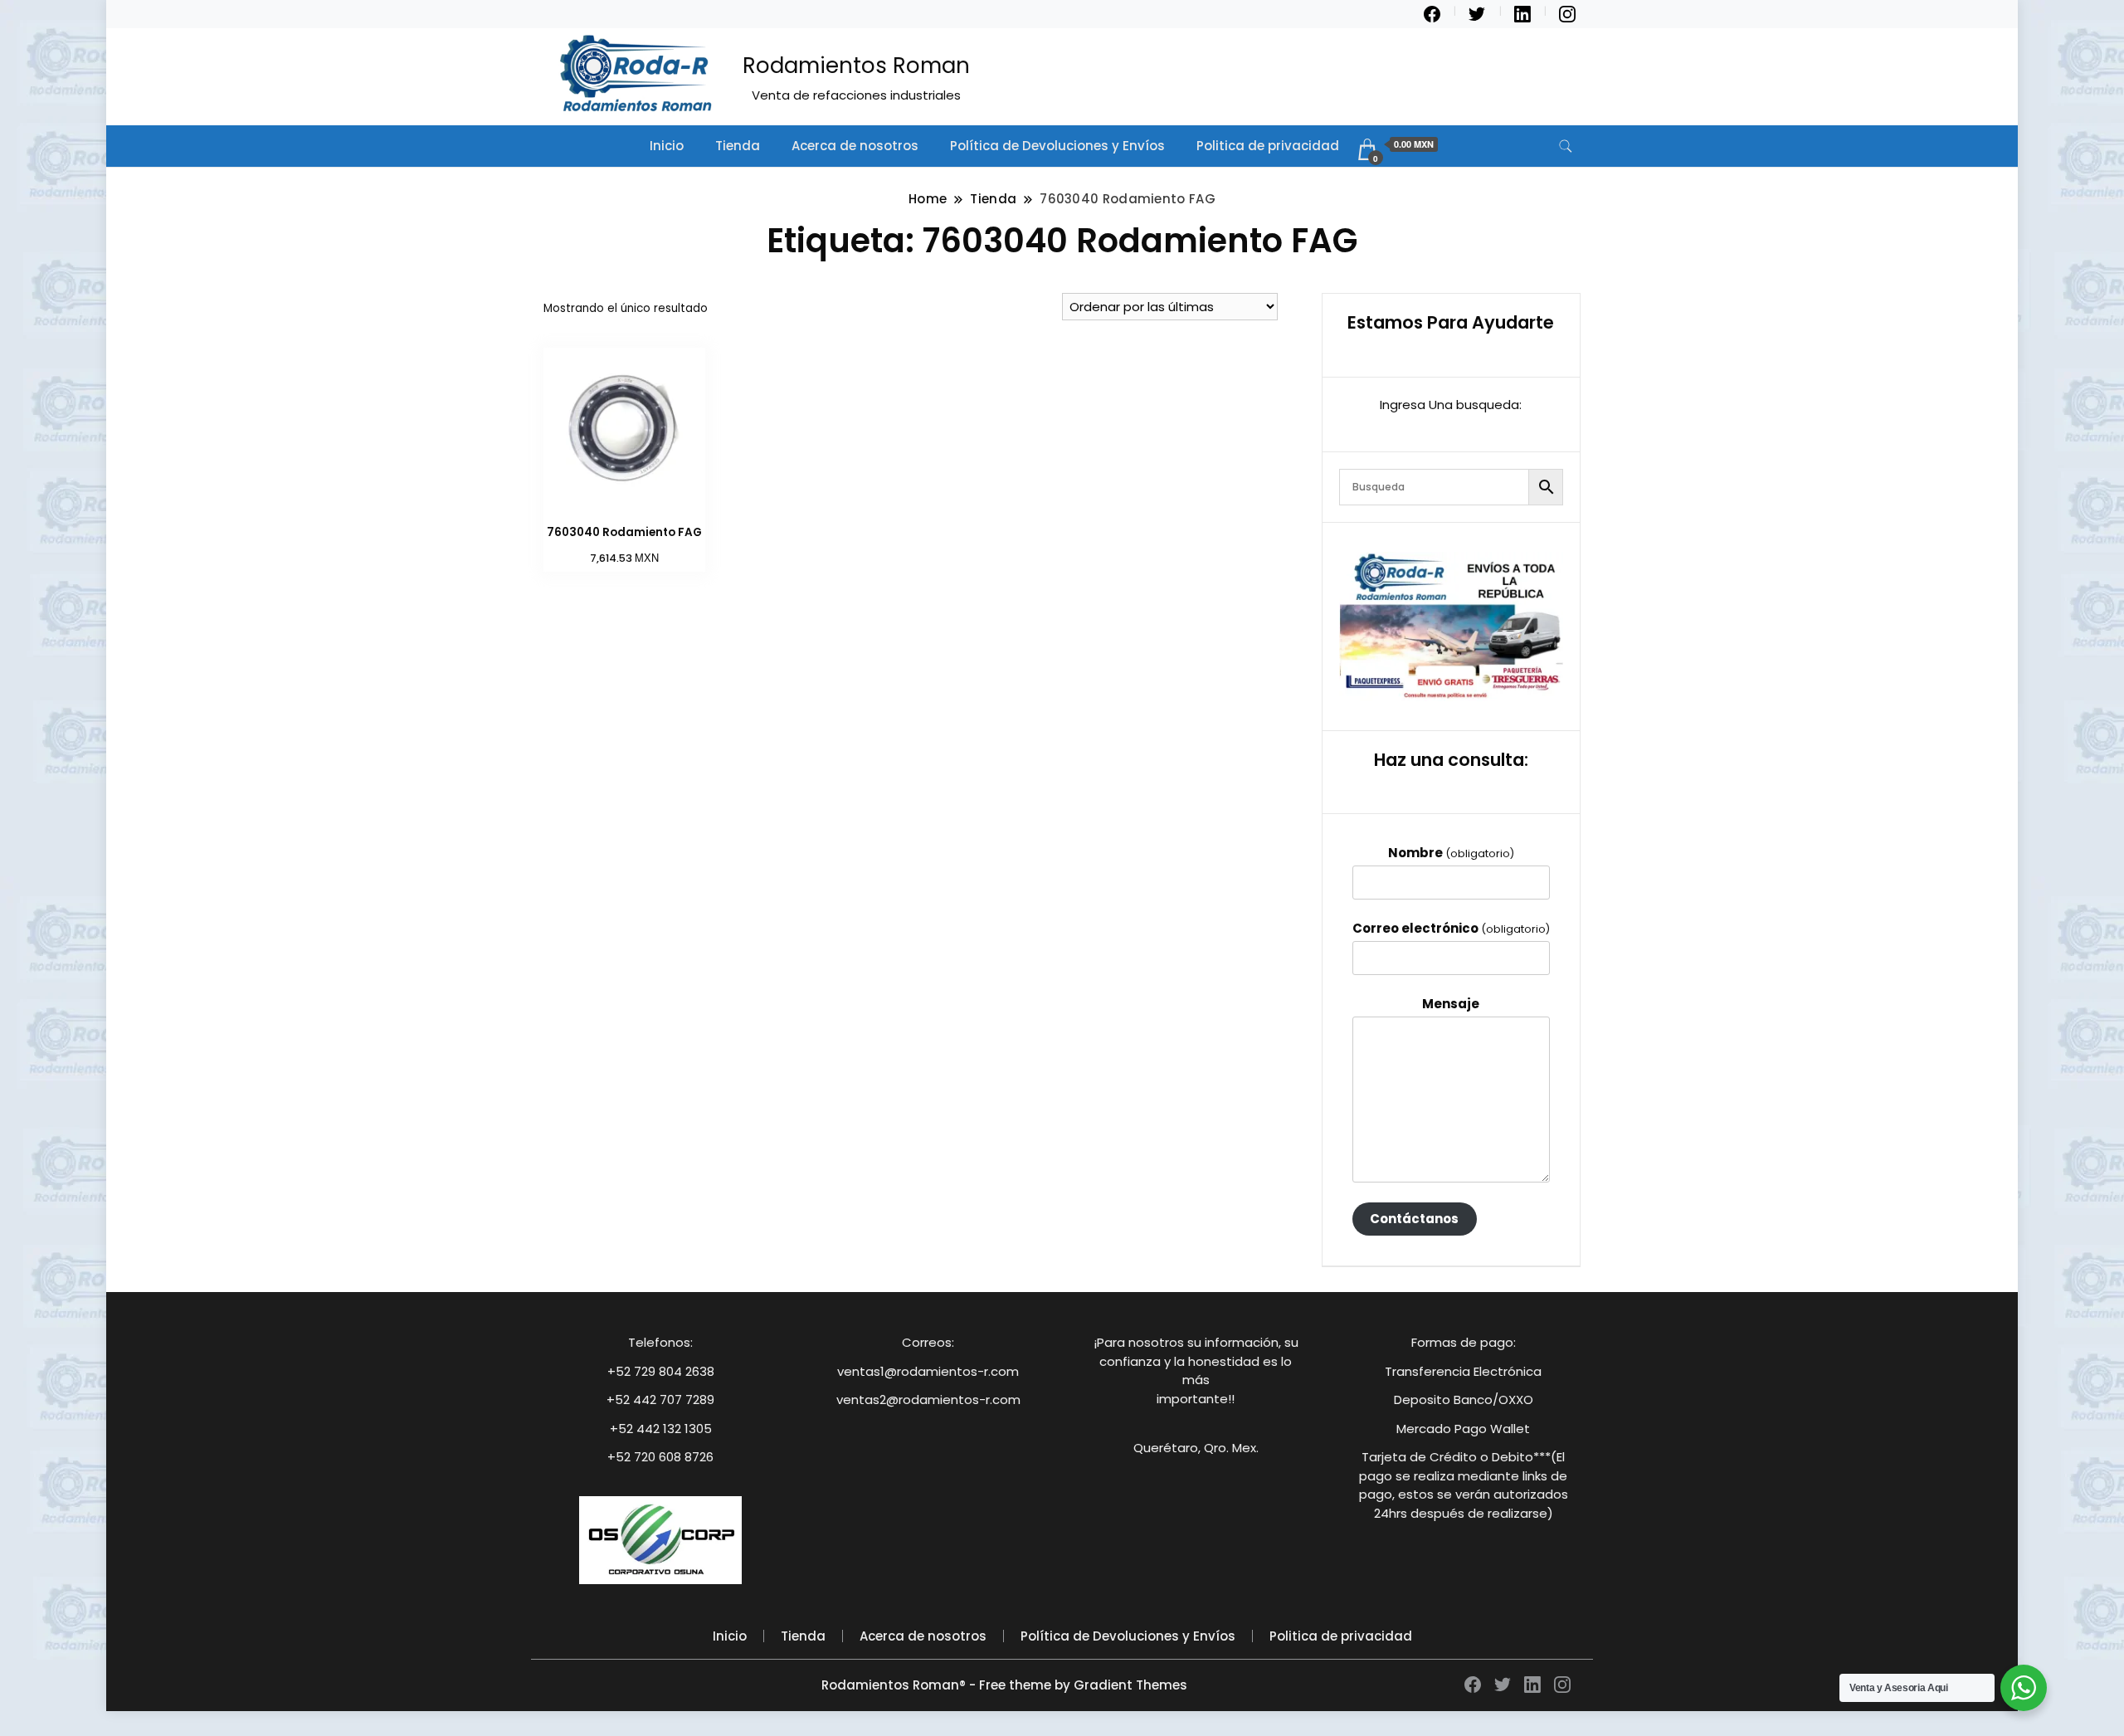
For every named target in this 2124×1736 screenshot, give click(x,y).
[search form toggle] (1566, 146)
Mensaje (1451, 1004)
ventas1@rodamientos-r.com (928, 1371)
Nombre (1451, 853)
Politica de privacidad (1268, 146)
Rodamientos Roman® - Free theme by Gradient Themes (1004, 1685)
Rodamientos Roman (856, 66)
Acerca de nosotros (855, 146)
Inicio (667, 146)
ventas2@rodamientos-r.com (928, 1400)
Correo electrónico (1451, 928)
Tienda (738, 146)
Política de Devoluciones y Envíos (1057, 146)
